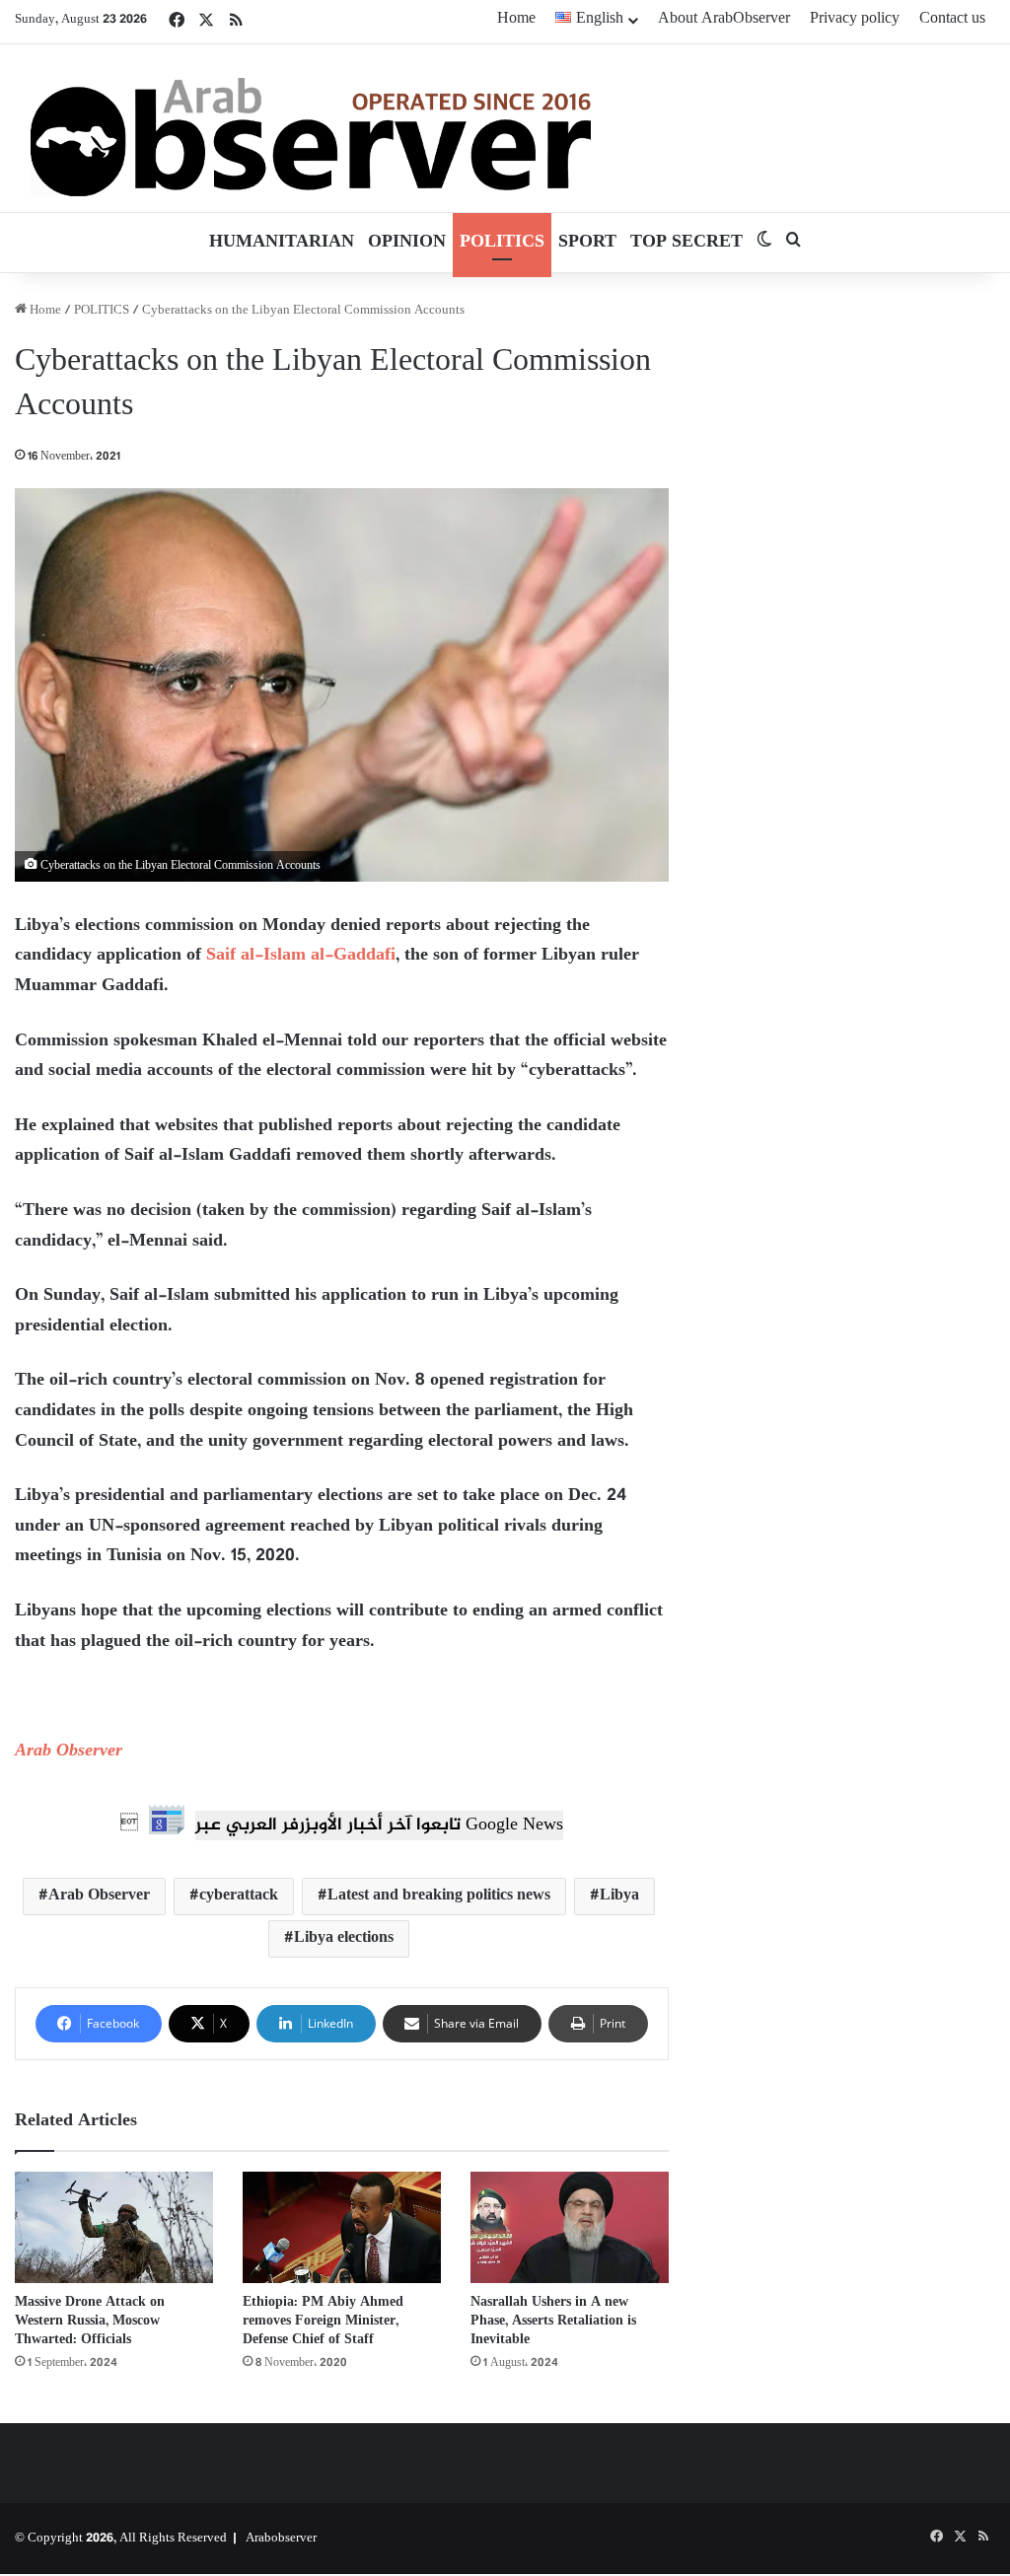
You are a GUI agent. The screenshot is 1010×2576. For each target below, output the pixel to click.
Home (516, 19)
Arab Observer (69, 1752)
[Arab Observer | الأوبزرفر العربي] (311, 128)
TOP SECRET (686, 243)
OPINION (407, 243)
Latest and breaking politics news (439, 1896)
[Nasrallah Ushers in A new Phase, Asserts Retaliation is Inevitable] (570, 2227)
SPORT (587, 243)
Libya (619, 1896)
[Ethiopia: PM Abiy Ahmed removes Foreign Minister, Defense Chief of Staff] (342, 2227)
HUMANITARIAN (282, 243)
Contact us (952, 19)
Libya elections (344, 1938)
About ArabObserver (724, 19)
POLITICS (502, 243)
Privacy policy (855, 19)
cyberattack (239, 1896)
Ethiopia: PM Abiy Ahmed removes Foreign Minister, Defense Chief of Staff (323, 2321)
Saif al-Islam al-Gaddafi (301, 956)
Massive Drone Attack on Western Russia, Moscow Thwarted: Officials (90, 2321)
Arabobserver (281, 2539)
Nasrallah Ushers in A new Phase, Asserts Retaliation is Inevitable (553, 2321)
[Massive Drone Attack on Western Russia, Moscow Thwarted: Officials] (114, 2227)
